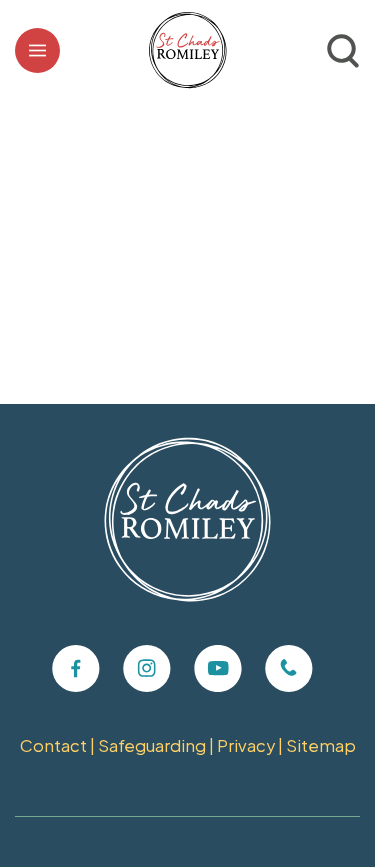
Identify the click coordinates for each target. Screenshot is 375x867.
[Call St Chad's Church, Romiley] (289, 669)
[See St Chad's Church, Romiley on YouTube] (218, 669)
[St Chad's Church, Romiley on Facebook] (76, 669)
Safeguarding (152, 745)
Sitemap (321, 745)
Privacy (246, 745)
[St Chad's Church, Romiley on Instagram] (147, 669)
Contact (53, 745)
